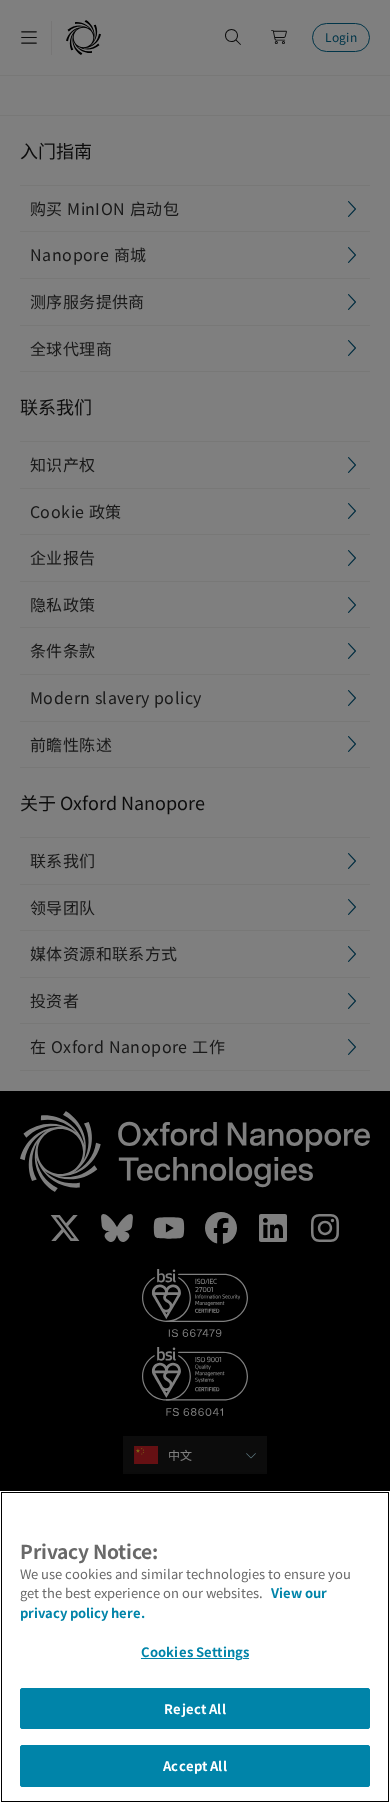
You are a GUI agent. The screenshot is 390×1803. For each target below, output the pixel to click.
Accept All (194, 1765)
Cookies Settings (195, 1651)
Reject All (194, 1708)
